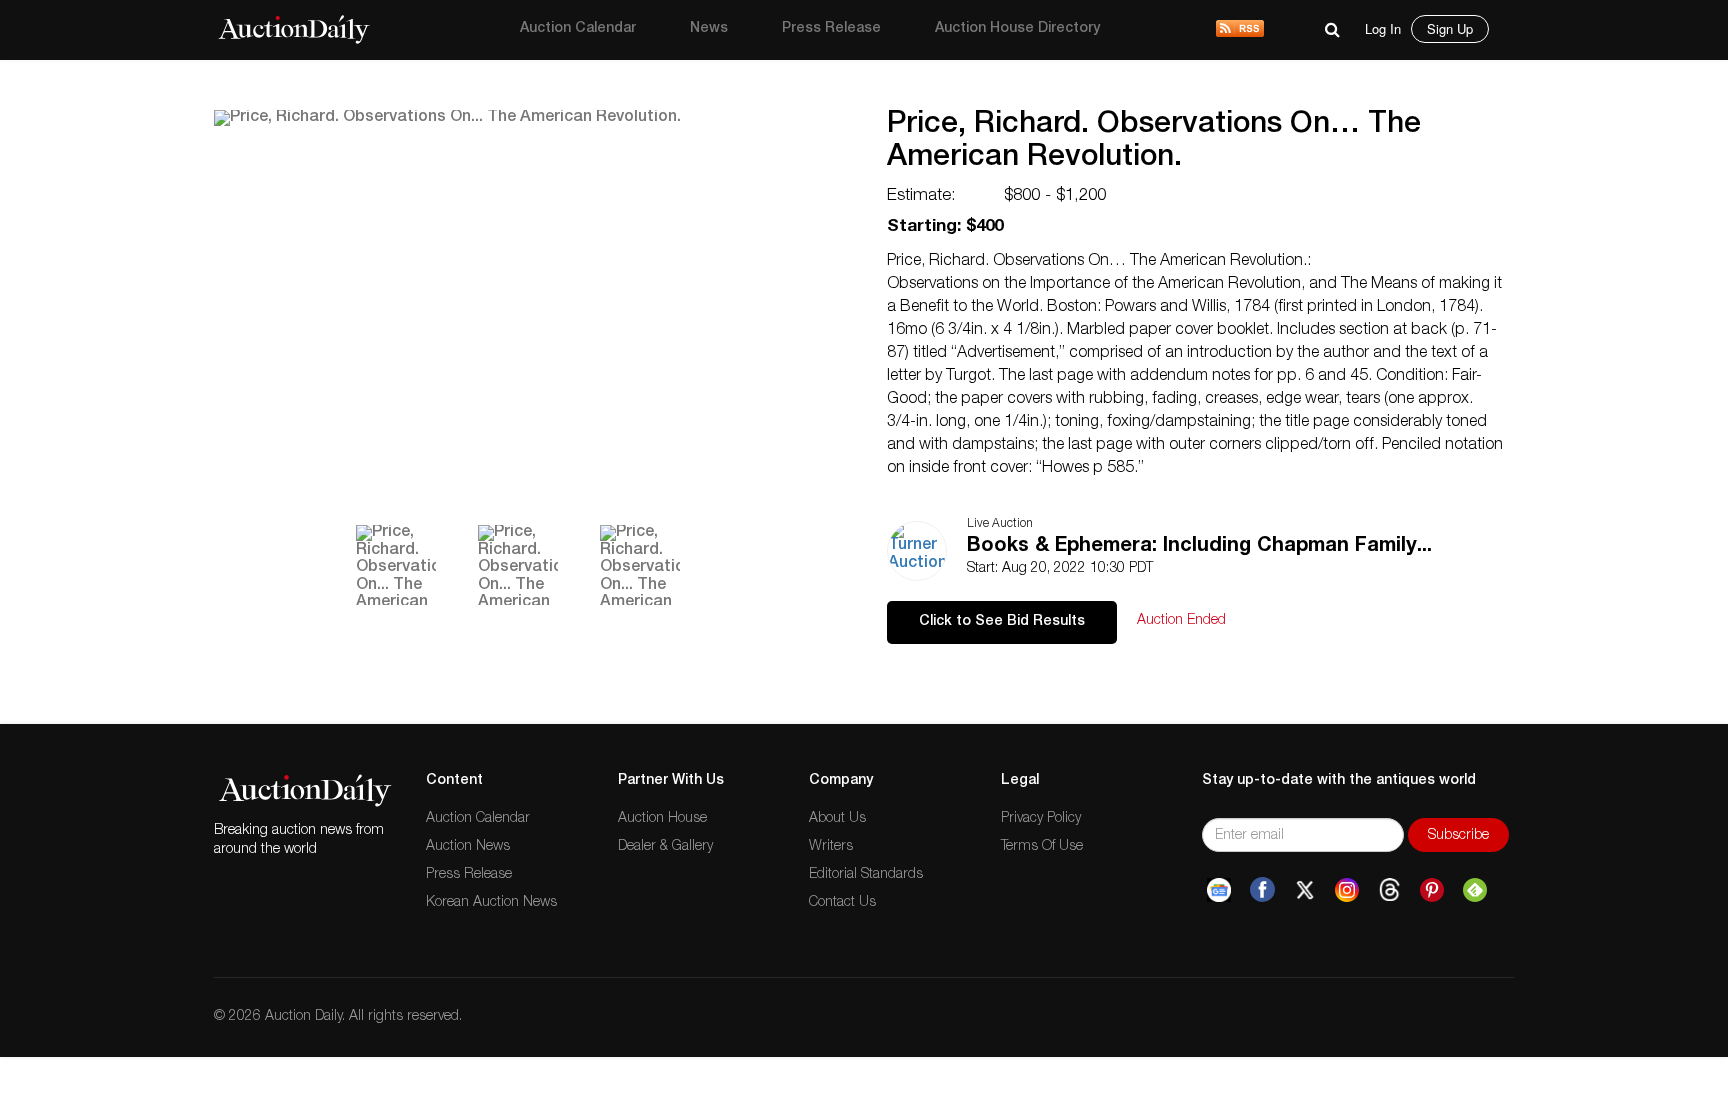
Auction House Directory (1017, 29)
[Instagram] (1347, 890)
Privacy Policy (1041, 819)
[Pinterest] (1432, 890)
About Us (837, 819)
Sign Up (1450, 28)
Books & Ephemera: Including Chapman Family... (1199, 547)
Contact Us (842, 903)
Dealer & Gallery (665, 847)
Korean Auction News (491, 903)
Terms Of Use (1042, 847)
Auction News (468, 847)
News (709, 29)
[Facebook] (1262, 890)
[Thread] (1389, 890)
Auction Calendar (578, 29)
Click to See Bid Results (1002, 622)
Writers (831, 847)
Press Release (831, 29)
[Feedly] (1475, 890)
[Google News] (1219, 890)
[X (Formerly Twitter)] (1305, 890)
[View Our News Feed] (1240, 30)
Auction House (662, 819)
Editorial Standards (866, 875)
